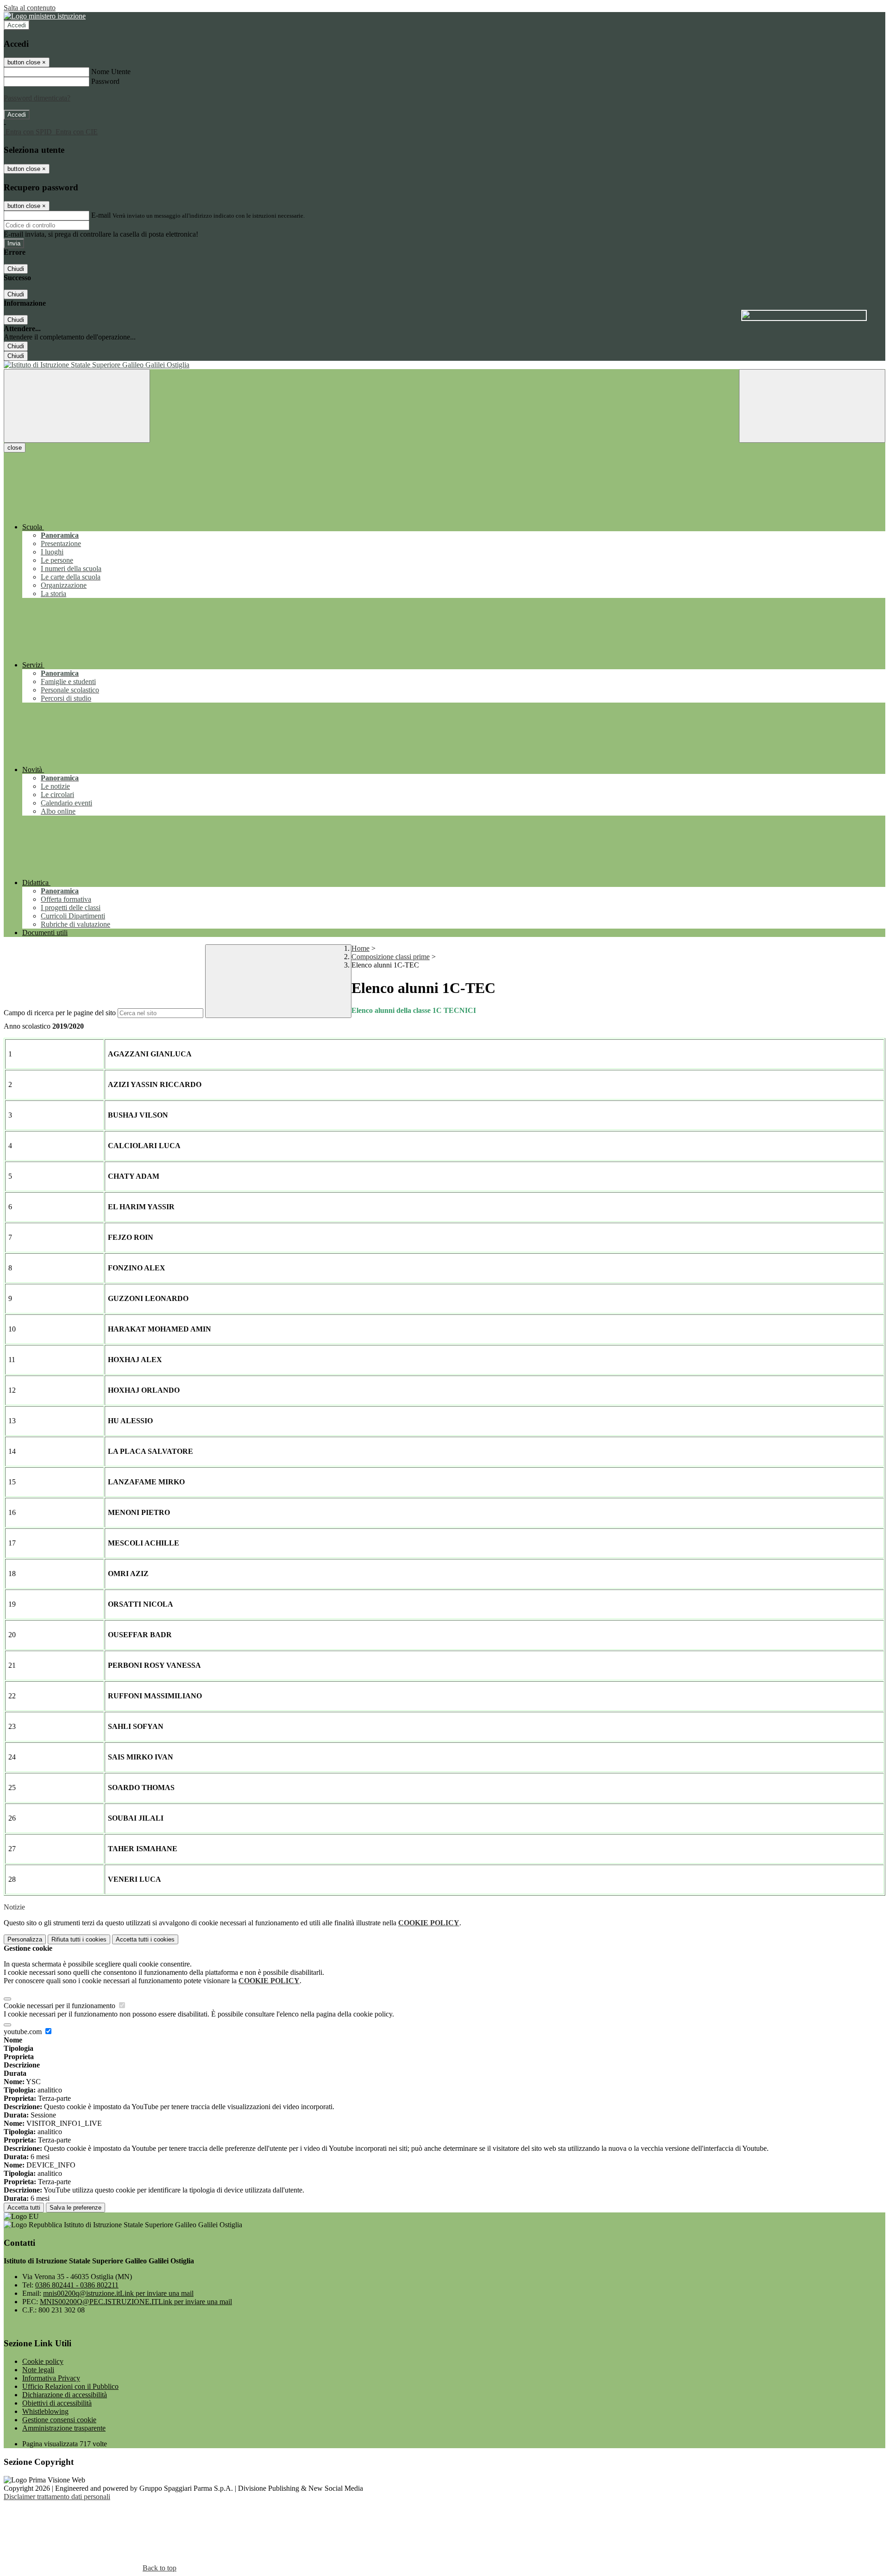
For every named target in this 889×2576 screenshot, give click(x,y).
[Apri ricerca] (812, 406)
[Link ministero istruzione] (45, 16)
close (15, 448)
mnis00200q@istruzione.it (118, 2293)
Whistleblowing (45, 2411)
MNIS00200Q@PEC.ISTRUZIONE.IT (136, 2302)
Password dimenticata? (37, 98)
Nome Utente (111, 72)
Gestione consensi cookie (59, 2420)
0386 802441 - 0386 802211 (77, 2285)
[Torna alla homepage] (444, 365)
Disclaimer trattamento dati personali (57, 2497)
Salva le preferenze (75, 2208)
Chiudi (16, 269)
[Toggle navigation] (77, 406)
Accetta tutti (145, 1939)
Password (105, 81)
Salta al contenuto (30, 8)
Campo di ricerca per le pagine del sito (60, 1013)
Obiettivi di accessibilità (57, 2403)
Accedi (17, 25)
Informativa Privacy (51, 2378)
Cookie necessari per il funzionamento (60, 2006)
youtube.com (24, 2032)
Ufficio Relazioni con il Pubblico (70, 2386)
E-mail (101, 215)
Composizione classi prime (391, 957)
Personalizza (25, 1939)
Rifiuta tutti (79, 1939)
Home (360, 948)
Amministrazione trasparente (64, 2428)
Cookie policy (43, 2361)
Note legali (38, 2370)
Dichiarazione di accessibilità (65, 2395)
